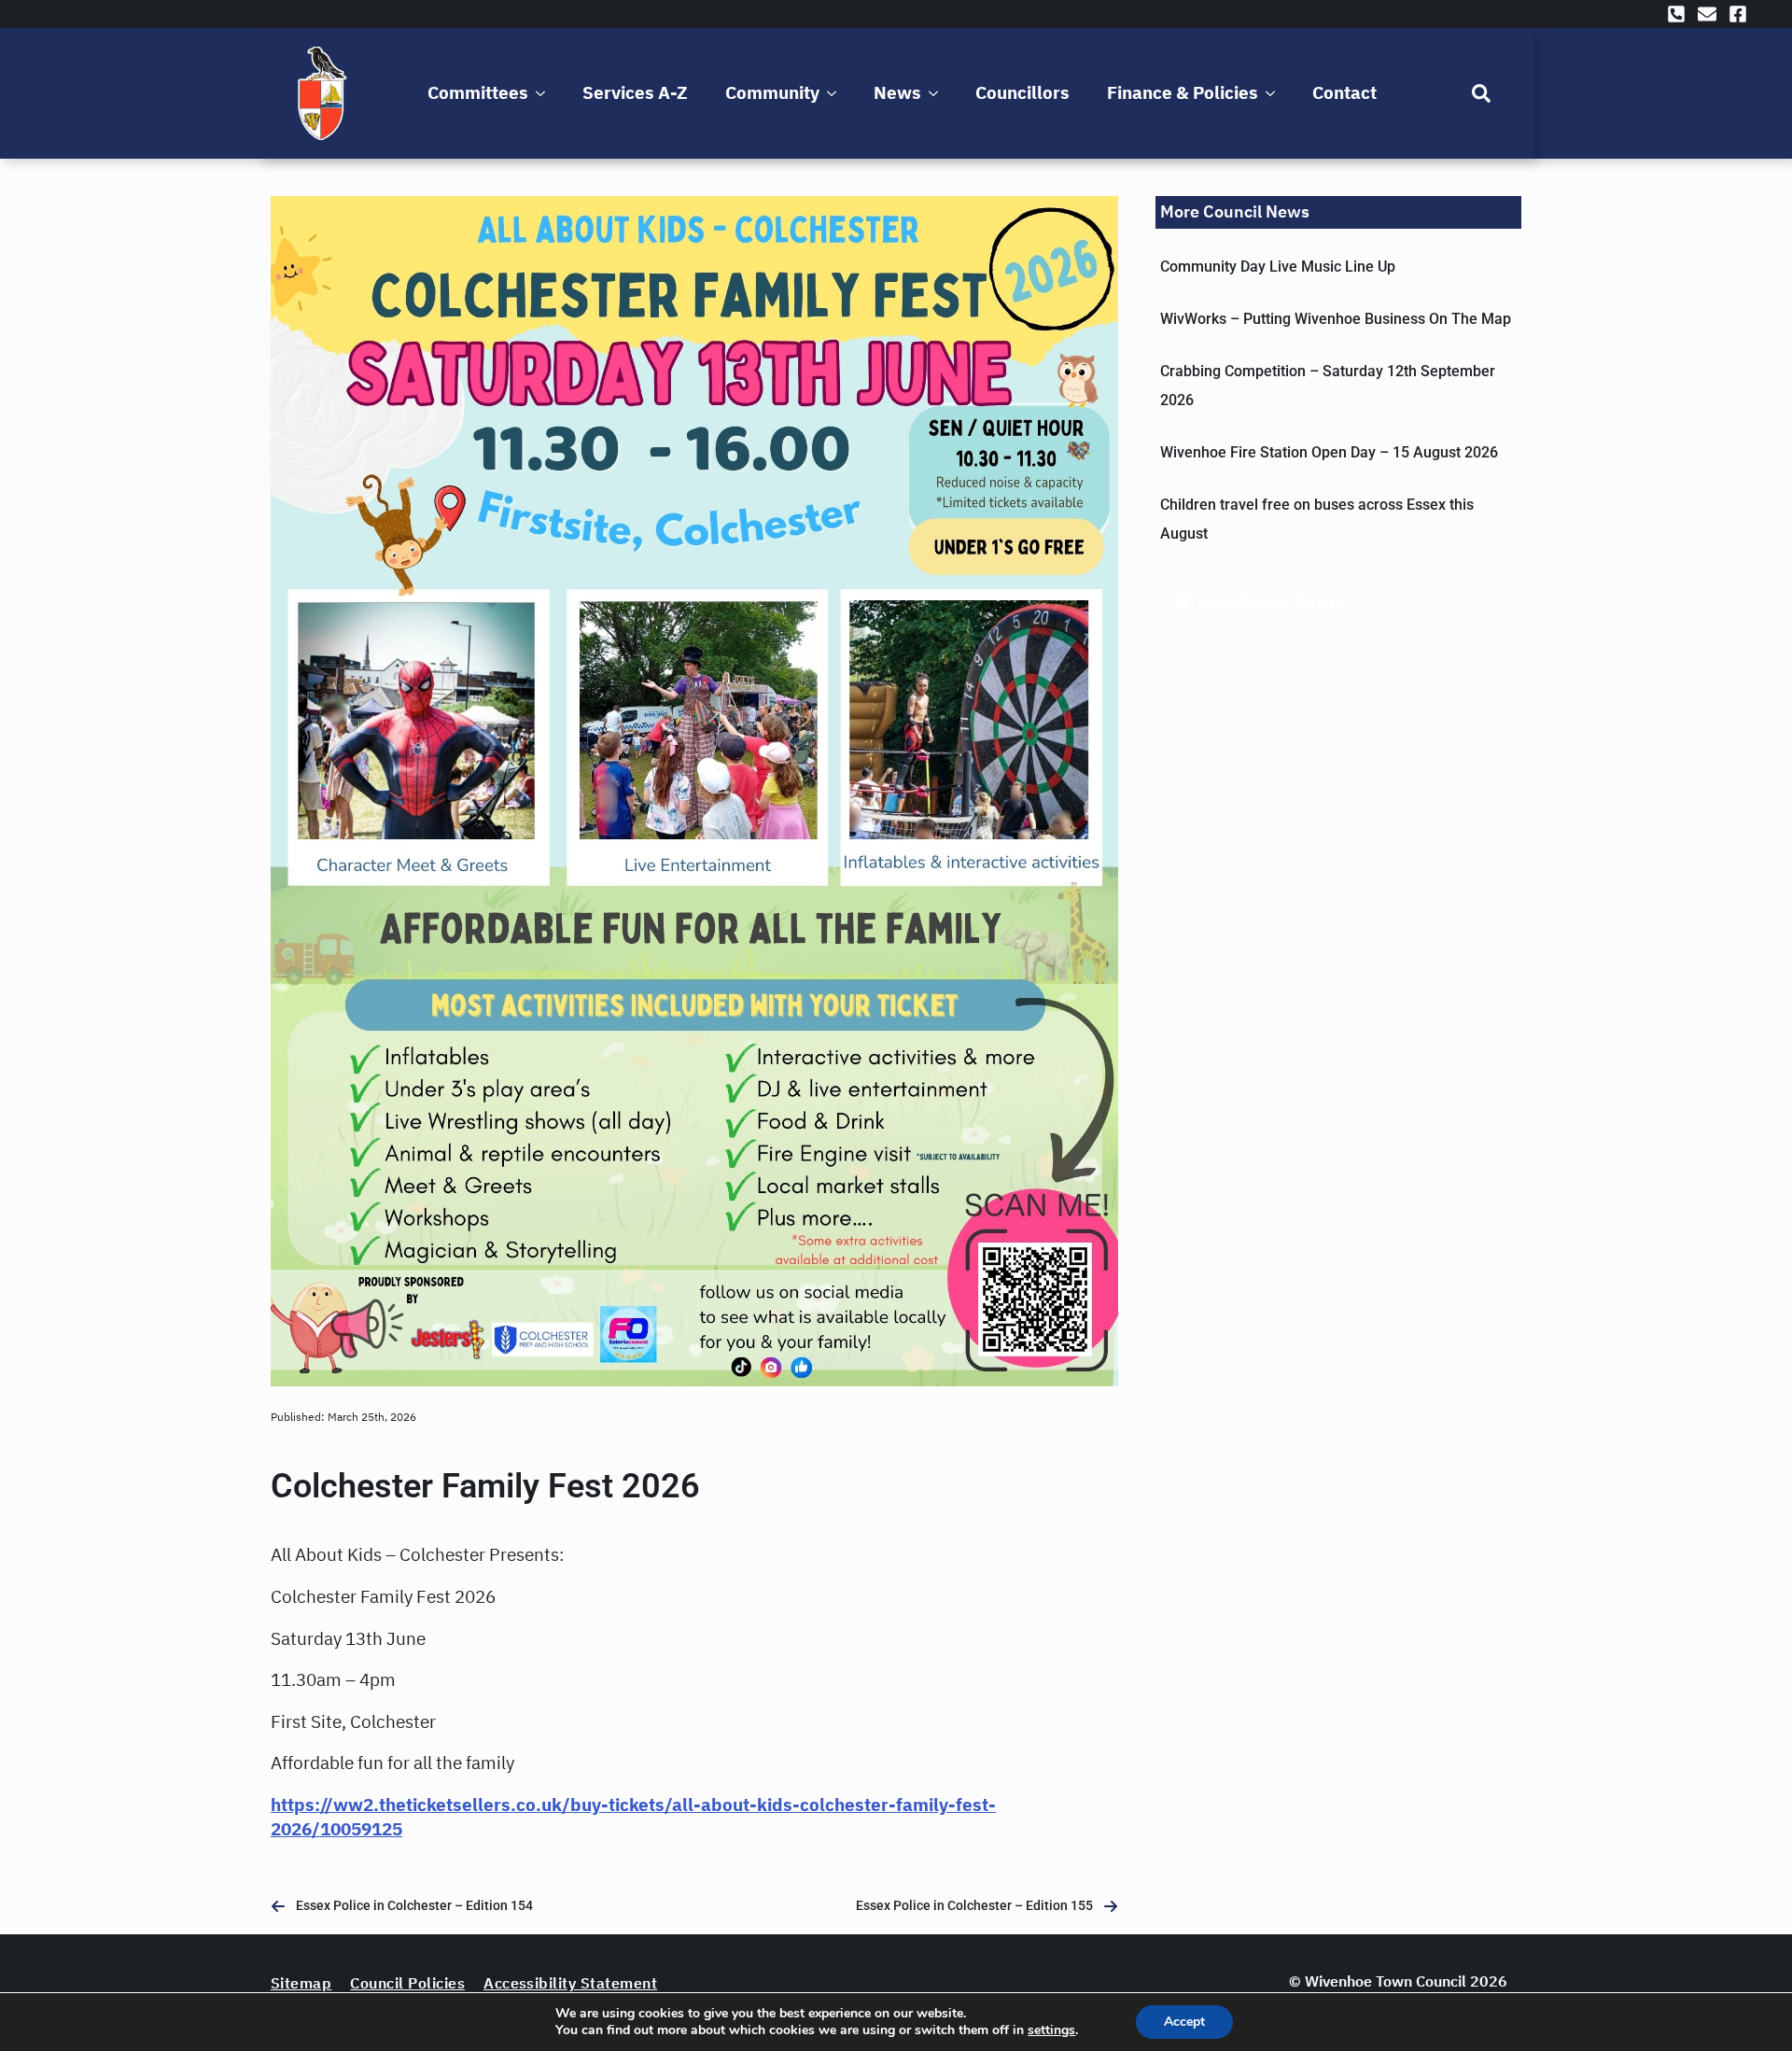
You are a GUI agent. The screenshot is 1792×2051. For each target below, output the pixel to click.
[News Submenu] (937, 93)
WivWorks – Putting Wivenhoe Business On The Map (1336, 319)
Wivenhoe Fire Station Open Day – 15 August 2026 (1329, 452)
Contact (1344, 92)
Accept (1184, 2022)
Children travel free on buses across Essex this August (1317, 519)
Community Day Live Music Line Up (1278, 267)
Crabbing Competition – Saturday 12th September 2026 (1328, 386)
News (897, 92)
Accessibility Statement (570, 1983)
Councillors (1022, 92)
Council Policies (407, 1983)
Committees (478, 92)
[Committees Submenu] (544, 93)
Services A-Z (635, 92)
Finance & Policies (1183, 92)
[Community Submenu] (835, 93)
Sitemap (301, 1983)
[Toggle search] (1481, 93)
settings (1051, 2030)
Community (772, 92)
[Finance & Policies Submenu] (1274, 93)
